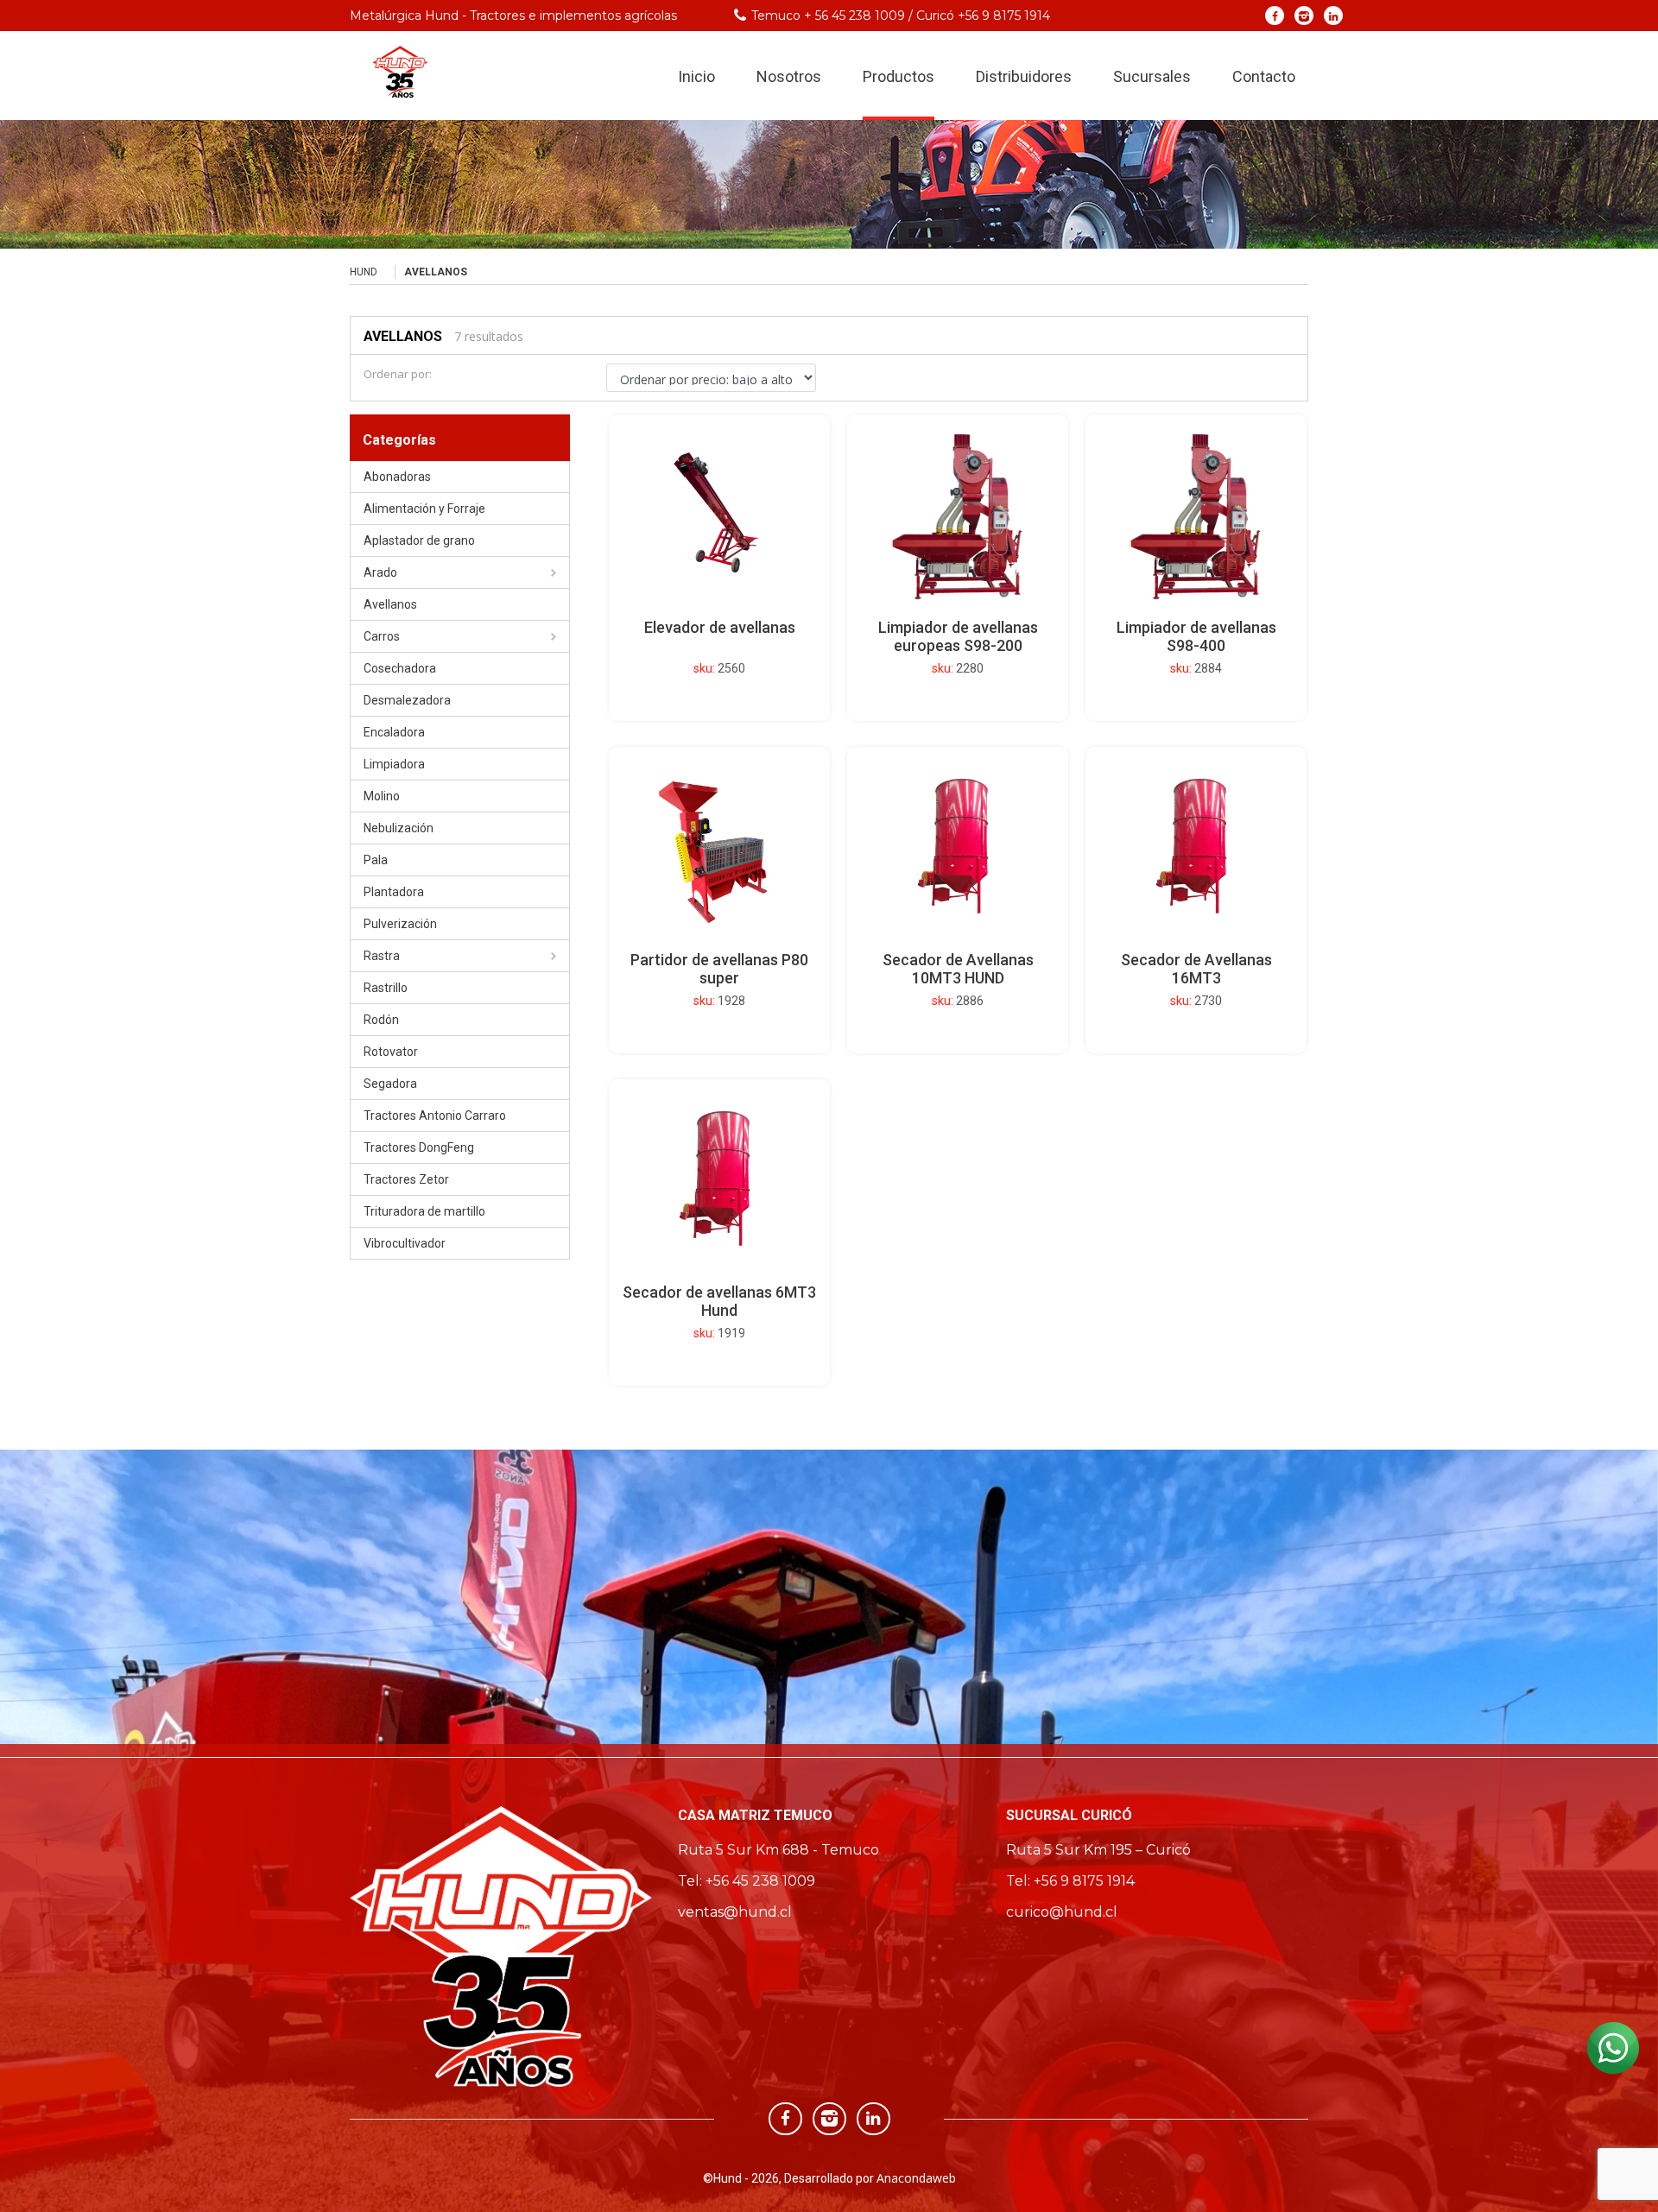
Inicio (696, 76)
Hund (364, 272)
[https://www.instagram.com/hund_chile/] (1304, 15)
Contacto (1264, 76)
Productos (899, 76)
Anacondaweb (916, 2178)
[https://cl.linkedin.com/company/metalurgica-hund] (1334, 15)
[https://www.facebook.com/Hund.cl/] (1275, 15)
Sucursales (1152, 76)
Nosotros (789, 76)
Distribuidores (1024, 76)
